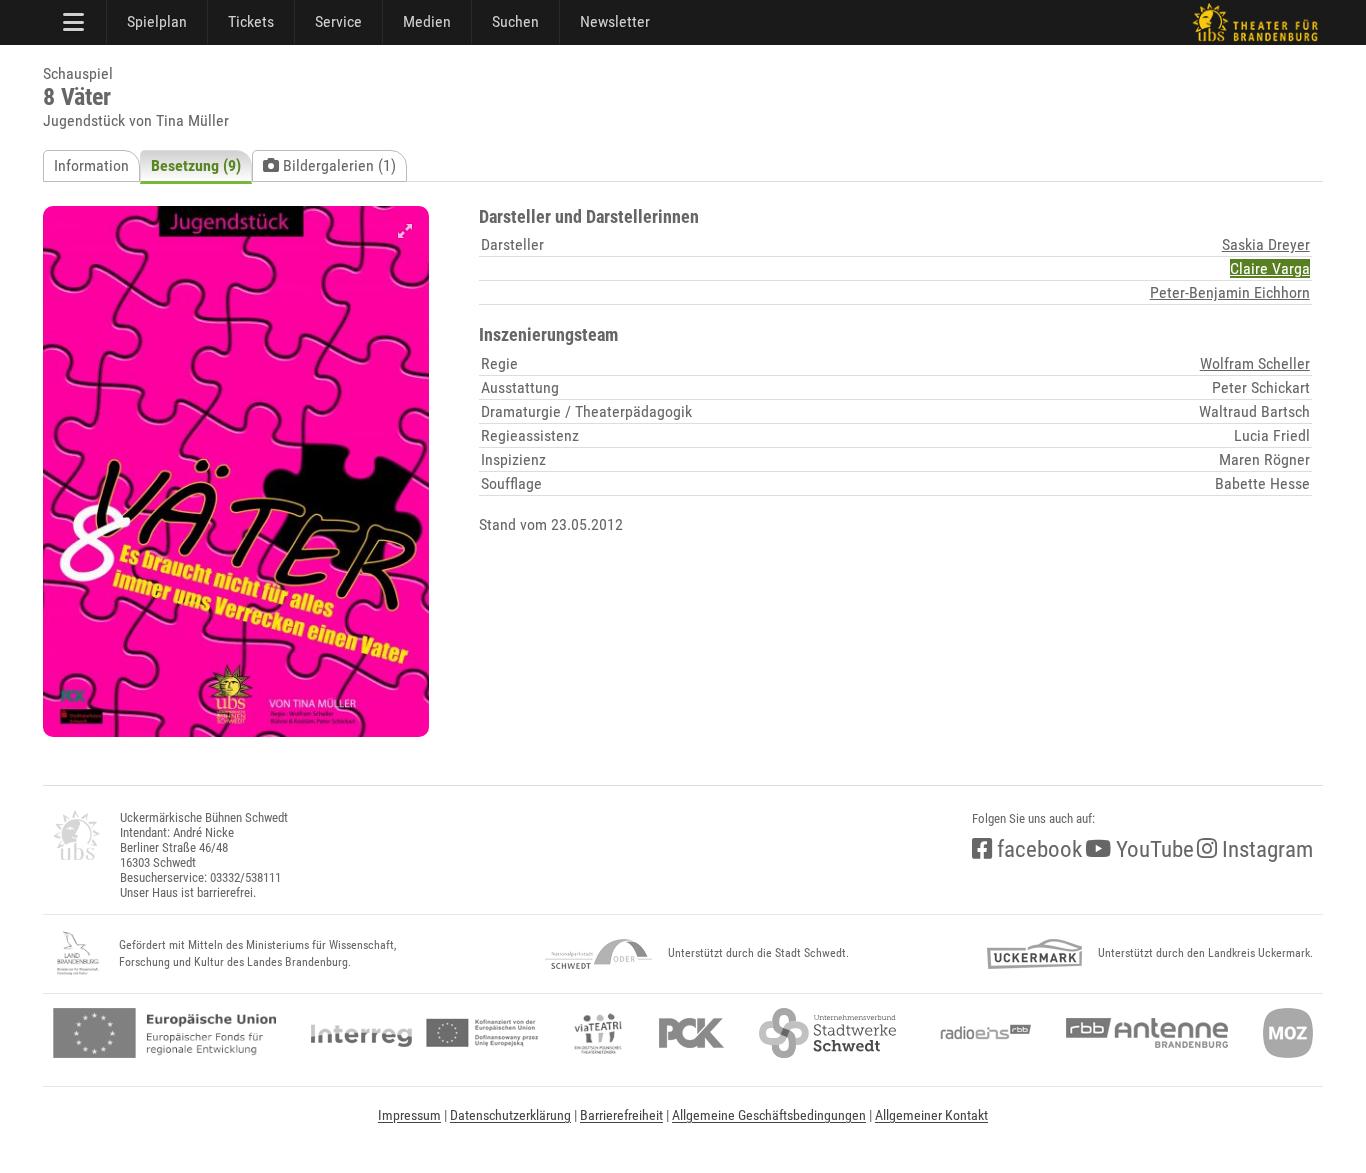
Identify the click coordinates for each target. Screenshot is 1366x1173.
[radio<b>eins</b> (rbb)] (981, 1033)
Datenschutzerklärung (510, 1115)
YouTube (1152, 849)
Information (91, 165)
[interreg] (424, 1033)
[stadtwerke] (828, 1033)
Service (338, 21)
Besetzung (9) (196, 165)
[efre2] (164, 1033)
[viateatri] (598, 1033)
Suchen (515, 21)
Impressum (409, 1115)
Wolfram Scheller (1255, 363)
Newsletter (615, 21)
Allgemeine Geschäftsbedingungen (769, 1115)
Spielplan (157, 21)
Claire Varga (1270, 268)
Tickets (251, 21)
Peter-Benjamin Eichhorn (1230, 292)
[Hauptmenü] (75, 22)
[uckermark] (1034, 954)
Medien (427, 21)
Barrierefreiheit (621, 1115)
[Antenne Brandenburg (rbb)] (1147, 1033)
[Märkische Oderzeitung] (1288, 1033)
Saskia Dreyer (1266, 244)
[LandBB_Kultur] (78, 954)
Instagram (1265, 849)
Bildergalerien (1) (337, 165)
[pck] (691, 1033)
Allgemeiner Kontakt (931, 1115)
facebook (1037, 849)
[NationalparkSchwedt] (598, 954)
